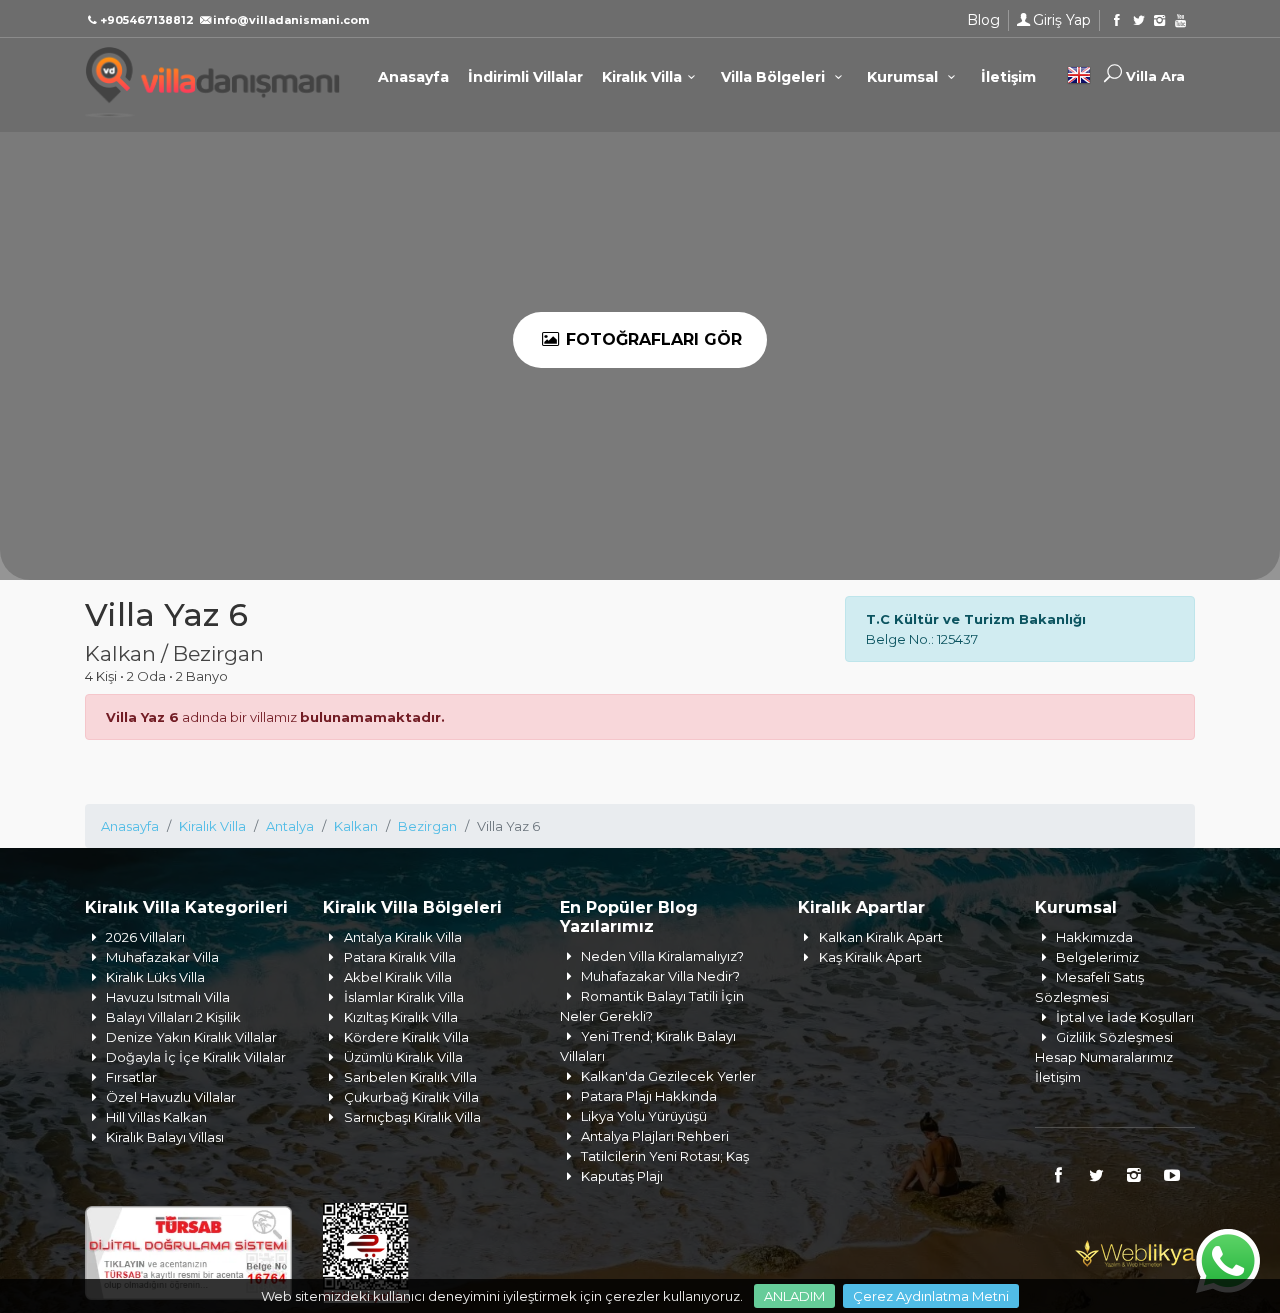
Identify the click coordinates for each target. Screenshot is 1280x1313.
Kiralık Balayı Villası (165, 1137)
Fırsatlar (131, 1077)
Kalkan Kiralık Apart (881, 937)
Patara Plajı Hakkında (649, 1096)
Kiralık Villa (642, 77)
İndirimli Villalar (525, 77)
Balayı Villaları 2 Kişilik (173, 1017)
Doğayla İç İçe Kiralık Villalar (196, 1057)
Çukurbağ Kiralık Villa (411, 1097)
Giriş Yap (1062, 20)
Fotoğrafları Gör (651, 339)
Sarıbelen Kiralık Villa (410, 1077)
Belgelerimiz (1097, 957)
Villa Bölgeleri (775, 77)
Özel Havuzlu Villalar (171, 1097)
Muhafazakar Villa (162, 957)
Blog (983, 20)
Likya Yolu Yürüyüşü (644, 1116)
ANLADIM (794, 1296)
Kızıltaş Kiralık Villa (401, 1017)
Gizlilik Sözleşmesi (1114, 1037)
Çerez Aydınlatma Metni (931, 1296)
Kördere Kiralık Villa (406, 1037)
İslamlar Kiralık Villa (404, 997)
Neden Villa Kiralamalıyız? (662, 956)
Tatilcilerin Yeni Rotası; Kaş (665, 1156)
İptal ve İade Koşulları (1125, 1017)
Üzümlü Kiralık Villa (403, 1057)
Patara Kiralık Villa (400, 957)
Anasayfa (413, 77)
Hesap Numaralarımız (1104, 1057)
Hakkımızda (1094, 937)
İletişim (1008, 77)
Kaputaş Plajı (622, 1176)
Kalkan (356, 826)
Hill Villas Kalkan (156, 1117)
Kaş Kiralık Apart (870, 957)
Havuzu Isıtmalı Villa (168, 997)
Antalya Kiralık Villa (403, 937)
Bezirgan (427, 826)
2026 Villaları (145, 937)
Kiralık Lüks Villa (155, 977)
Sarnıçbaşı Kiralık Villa (412, 1117)
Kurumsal (904, 77)
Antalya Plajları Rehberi (655, 1136)
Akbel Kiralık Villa (398, 977)
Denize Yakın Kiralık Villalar (191, 1037)
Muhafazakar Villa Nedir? (660, 976)
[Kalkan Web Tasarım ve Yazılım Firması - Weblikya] (1135, 1251)
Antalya (290, 826)
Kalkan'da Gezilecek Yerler (668, 1076)
